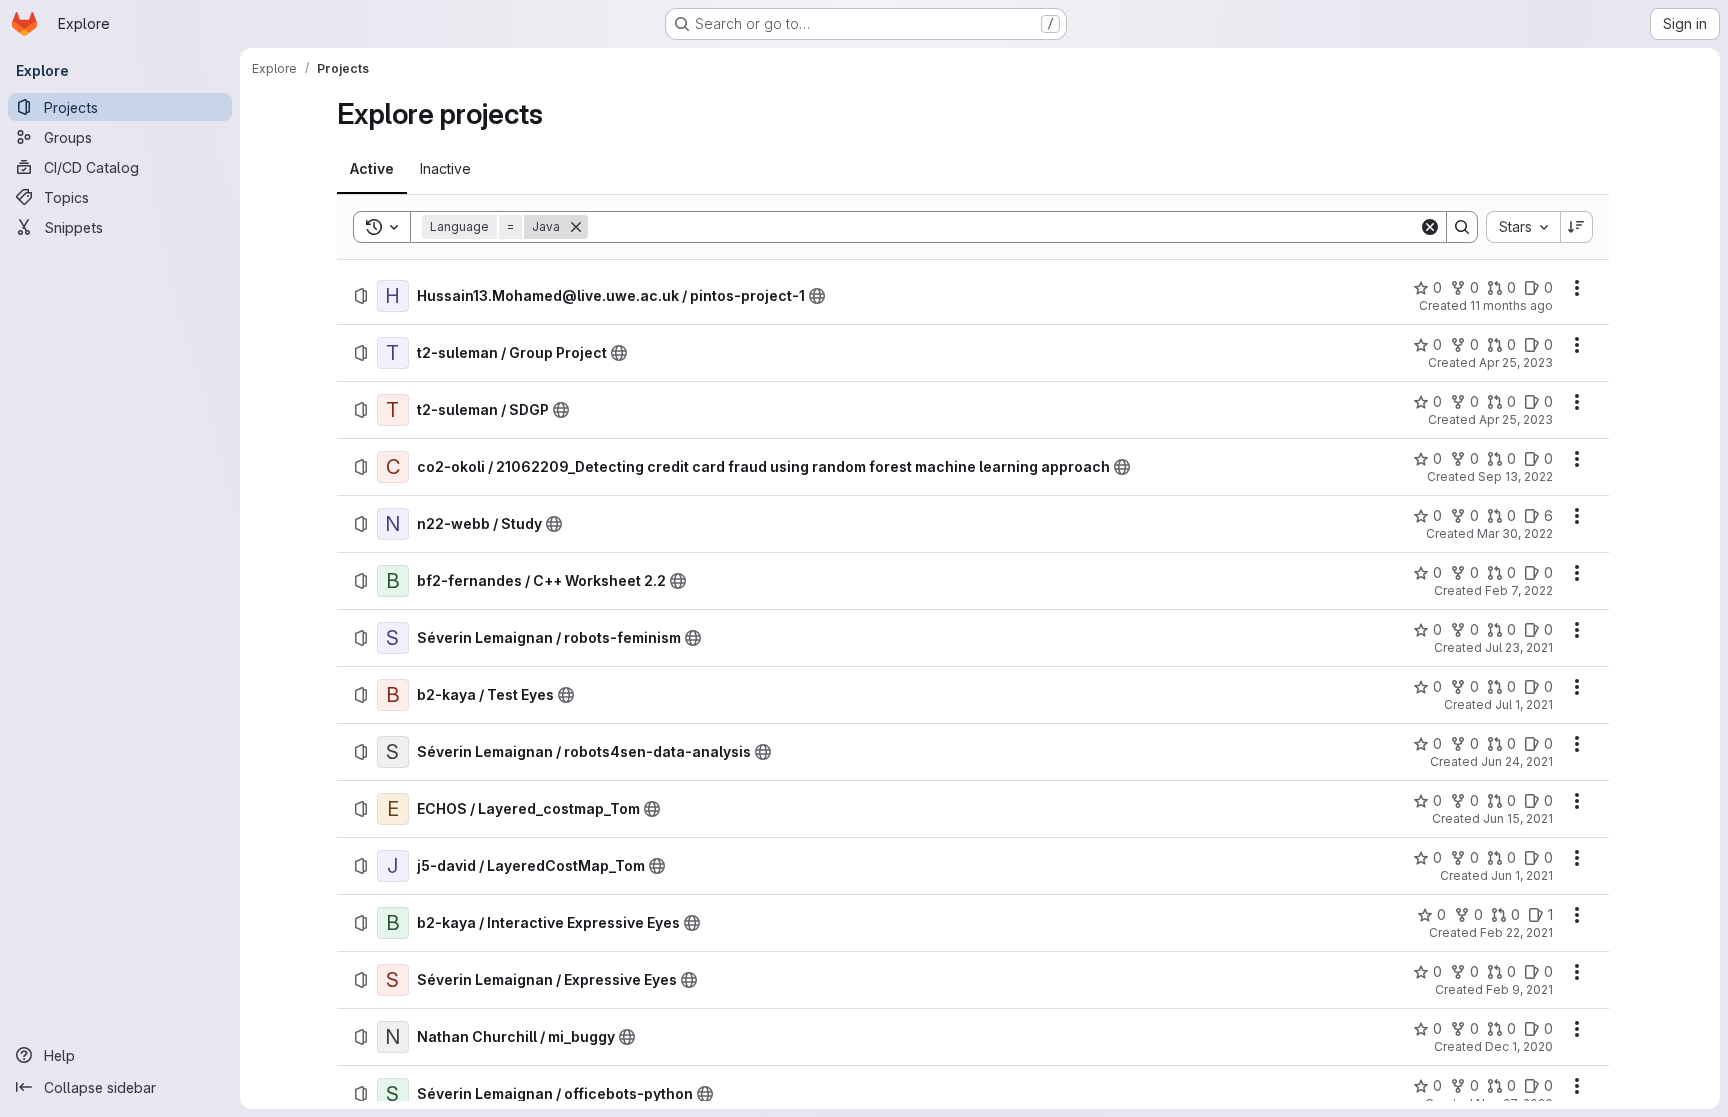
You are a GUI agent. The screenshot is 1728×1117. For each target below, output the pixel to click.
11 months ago (1511, 305)
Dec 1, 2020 (1519, 1046)
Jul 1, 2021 (1524, 704)
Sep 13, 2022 (1515, 476)
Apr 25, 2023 (1516, 362)
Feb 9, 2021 (1519, 989)
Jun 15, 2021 (1518, 818)
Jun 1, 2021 (1522, 875)
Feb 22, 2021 (1516, 932)
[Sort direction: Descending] (1577, 227)
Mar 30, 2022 (1515, 533)
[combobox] (1523, 227)
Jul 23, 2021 (1519, 647)
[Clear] (1430, 227)
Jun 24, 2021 (1517, 761)
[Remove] (576, 227)
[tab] (372, 169)
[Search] (1462, 227)
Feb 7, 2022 (1519, 590)
